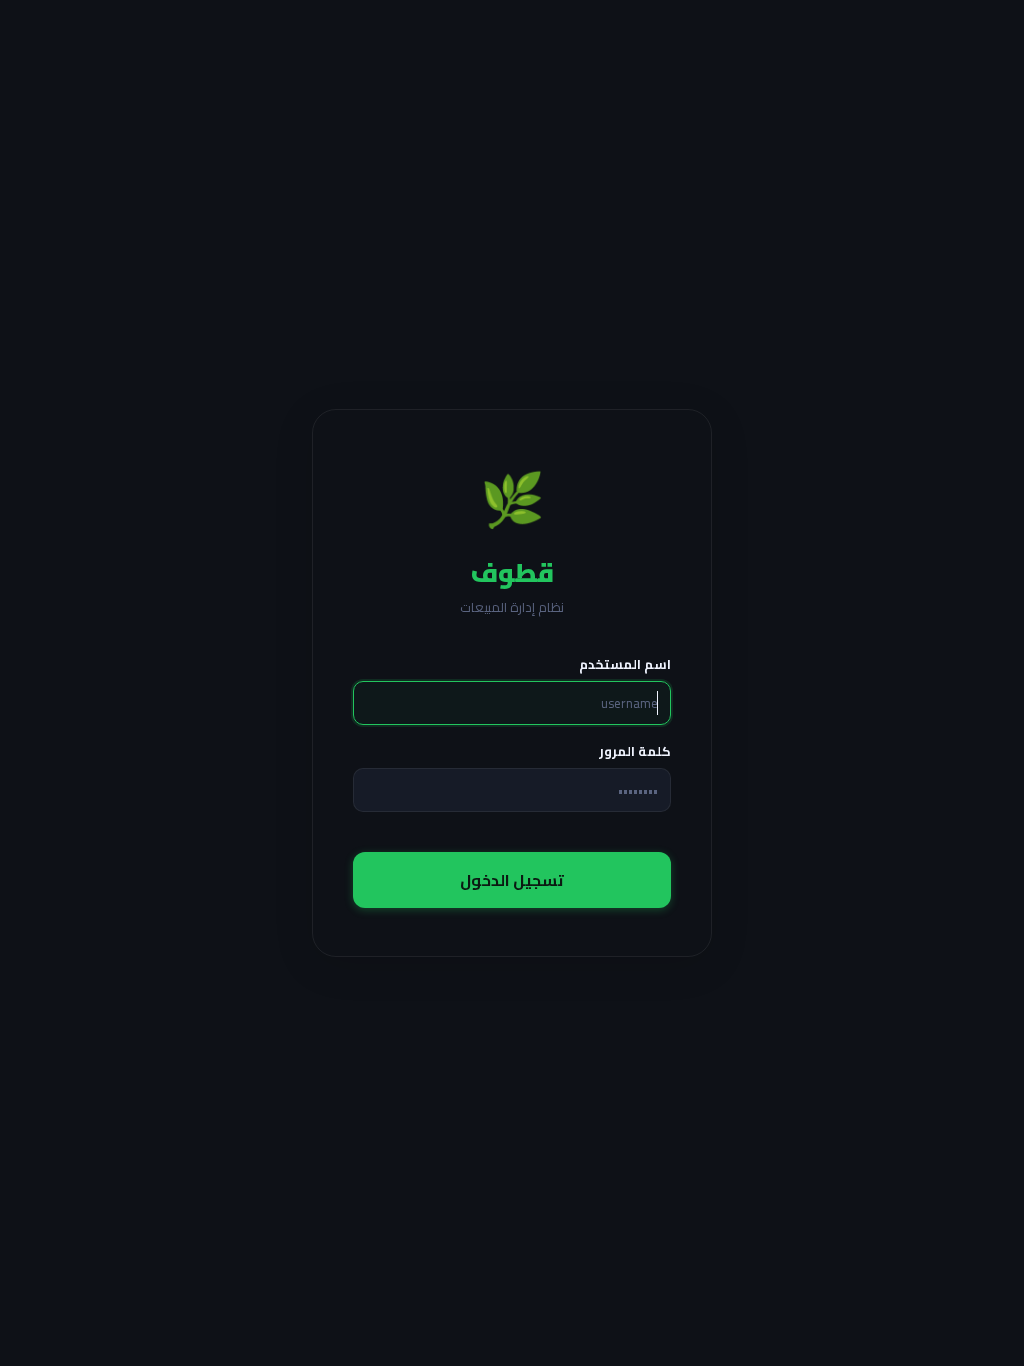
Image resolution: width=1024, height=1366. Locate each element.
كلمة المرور (635, 751)
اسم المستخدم (625, 664)
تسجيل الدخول (512, 880)
